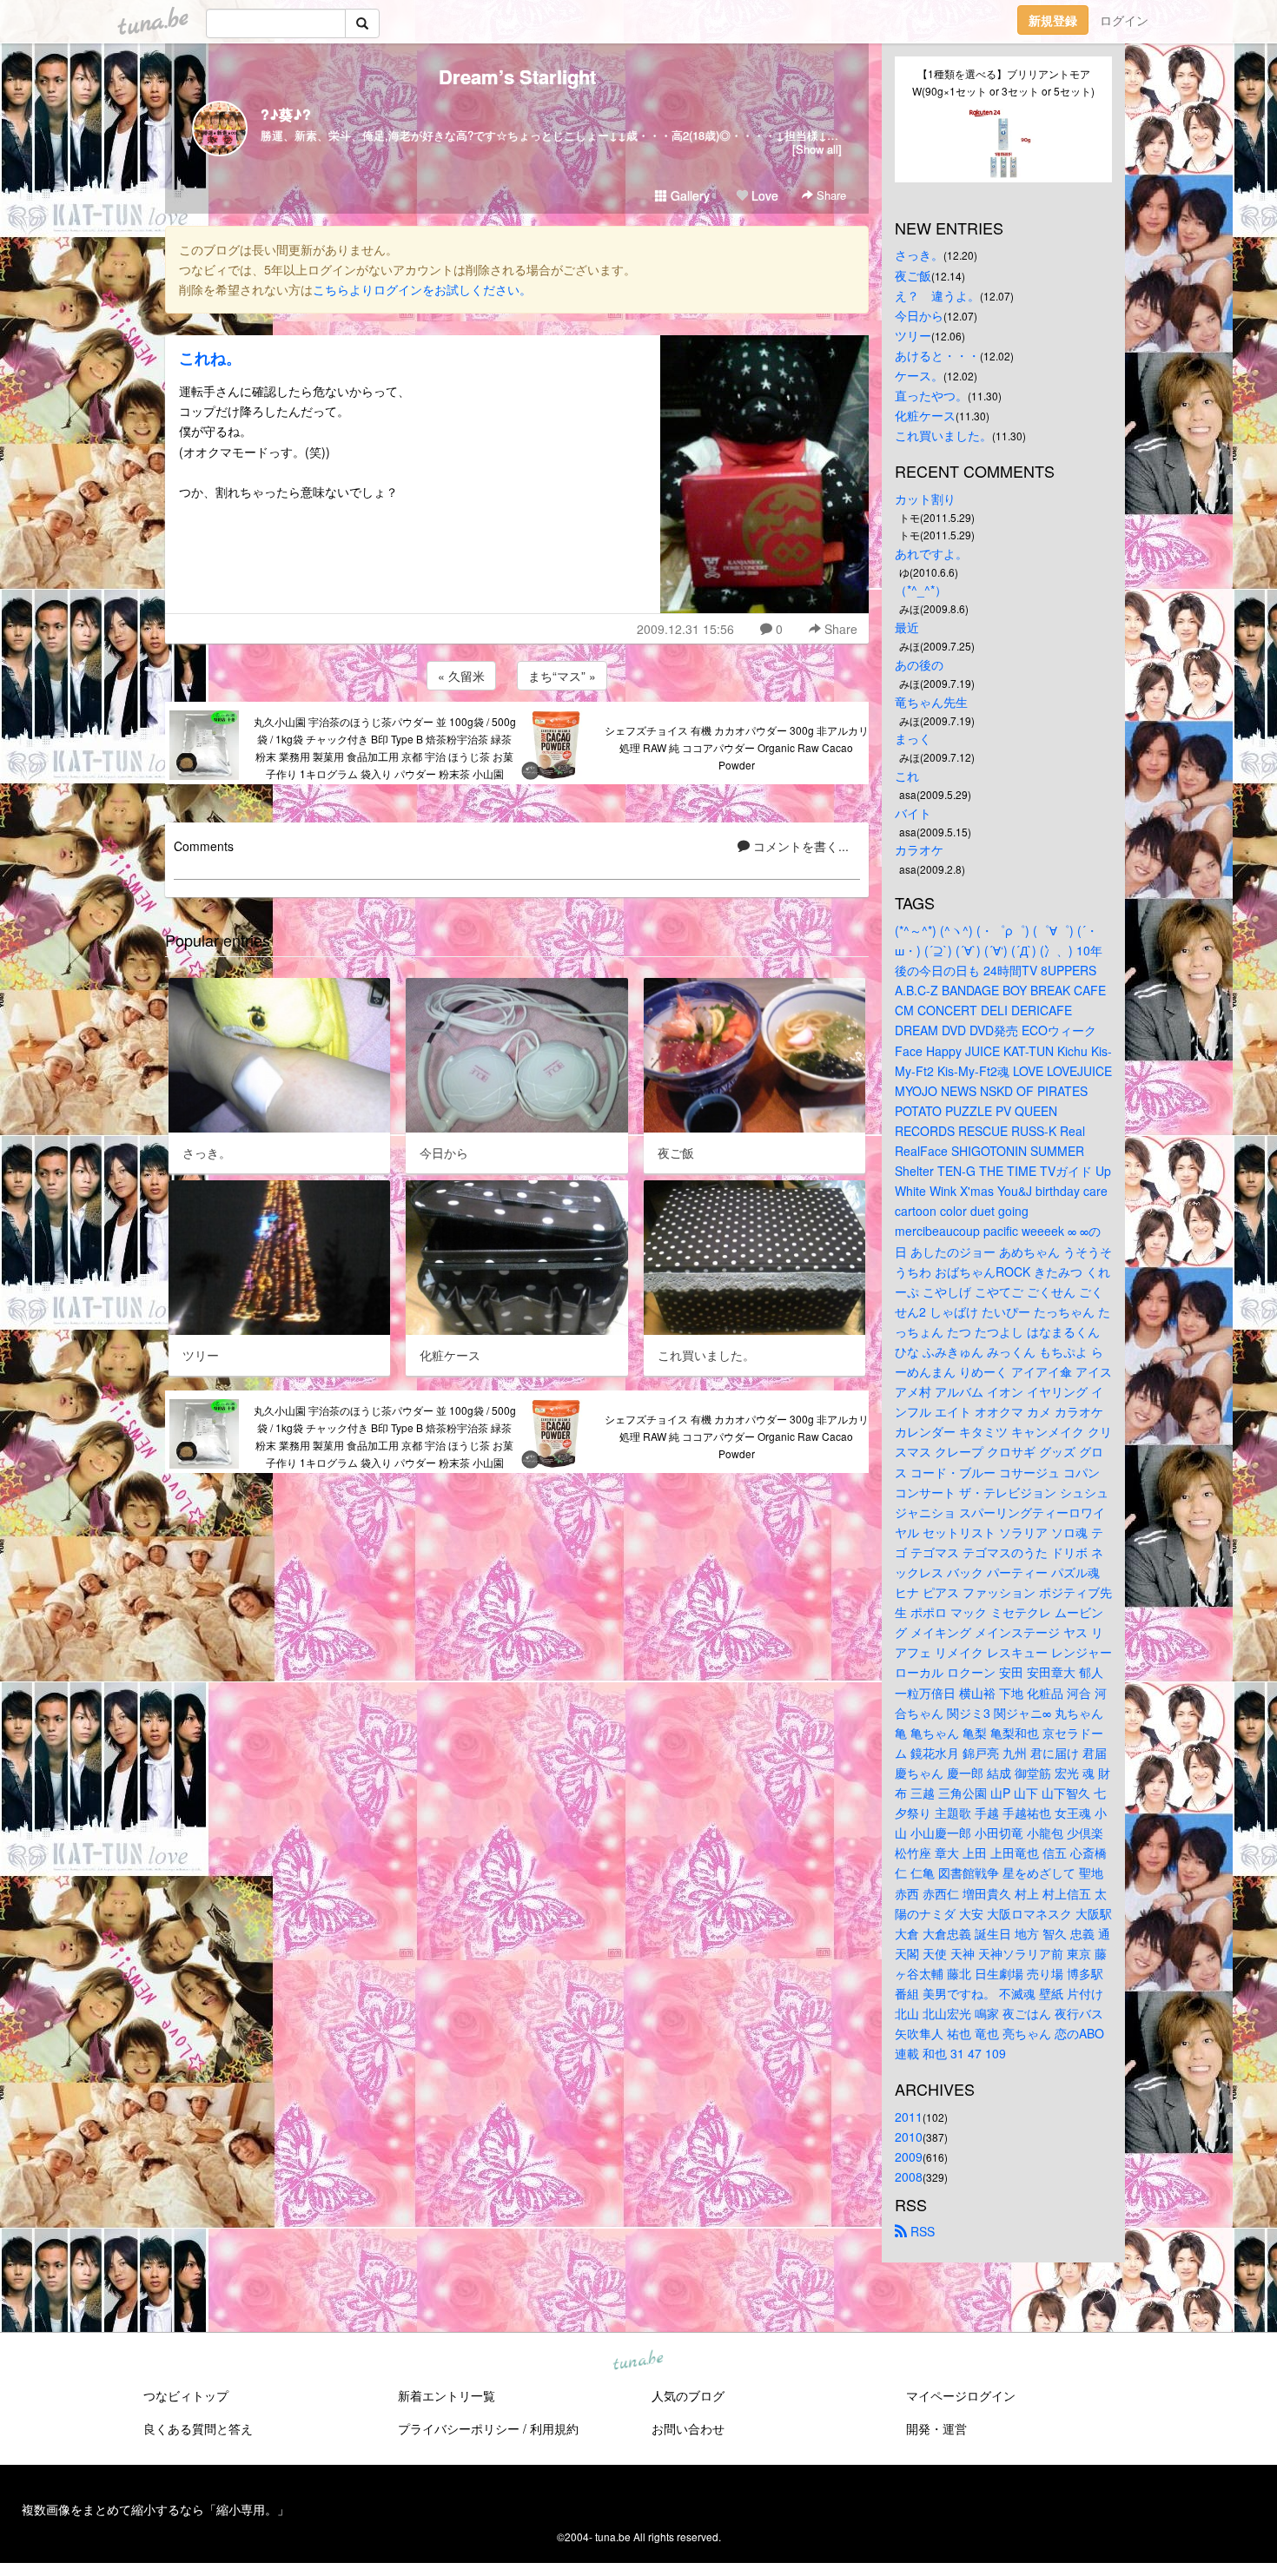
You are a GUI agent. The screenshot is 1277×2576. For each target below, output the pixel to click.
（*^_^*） (921, 590)
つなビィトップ (186, 2395)
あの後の (919, 664)
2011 (909, 2117)
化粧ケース (925, 415)
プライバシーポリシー (459, 2428)
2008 (909, 2176)
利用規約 (554, 2428)
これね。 (210, 358)
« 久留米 (461, 676)
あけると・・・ (937, 355)
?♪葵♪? (286, 114)
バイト (913, 813)
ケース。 (919, 375)
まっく (913, 738)
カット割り (925, 499)
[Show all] (817, 149)
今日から (919, 315)
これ (907, 776)
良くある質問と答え (198, 2428)
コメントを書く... (799, 846)
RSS (921, 2231)
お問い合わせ (688, 2428)
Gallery (688, 195)
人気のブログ (688, 2395)
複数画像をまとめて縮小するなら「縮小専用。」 (155, 2509)
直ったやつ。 (931, 395)
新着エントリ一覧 (447, 2395)
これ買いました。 (943, 435)
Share (830, 195)
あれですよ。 (931, 553)
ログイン (1124, 20)
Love (763, 195)
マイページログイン (961, 2395)
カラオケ (919, 849)
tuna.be (638, 2361)
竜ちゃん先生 (931, 702)
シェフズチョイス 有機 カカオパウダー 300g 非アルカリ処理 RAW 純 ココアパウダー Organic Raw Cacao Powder (737, 747)
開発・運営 (936, 2428)
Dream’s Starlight (517, 76)
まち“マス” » (562, 676)
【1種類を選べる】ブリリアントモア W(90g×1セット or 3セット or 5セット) (1003, 82)
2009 (909, 2157)
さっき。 (919, 254)
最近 (907, 627)
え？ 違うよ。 (937, 295)
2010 (909, 2137)
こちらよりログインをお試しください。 (422, 289)
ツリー (913, 335)
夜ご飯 (913, 275)
